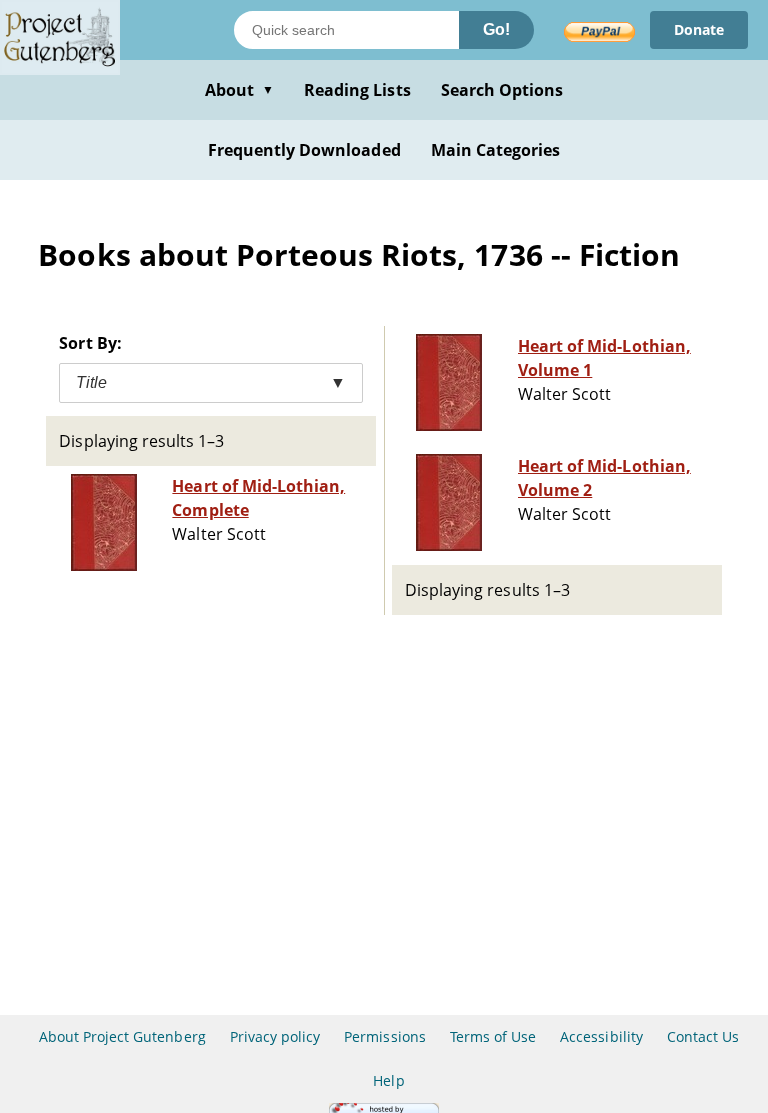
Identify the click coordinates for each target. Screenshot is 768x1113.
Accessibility (601, 1036)
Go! (496, 29)
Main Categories (496, 150)
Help (388, 1080)
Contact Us (703, 1036)
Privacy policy (275, 1036)
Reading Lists (357, 90)
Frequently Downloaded (304, 150)
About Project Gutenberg (122, 1036)
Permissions (384, 1036)
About (239, 90)
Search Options (502, 90)
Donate (699, 29)
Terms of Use (493, 1036)
